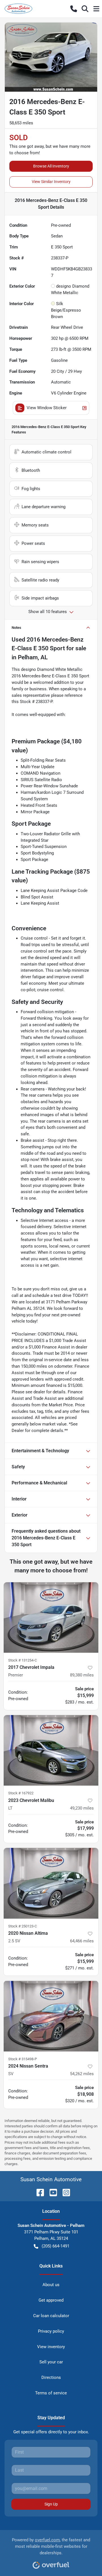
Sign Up (51, 2504)
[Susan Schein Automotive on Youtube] (51, 2192)
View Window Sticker (47, 408)
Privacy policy (51, 2331)
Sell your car (51, 2362)
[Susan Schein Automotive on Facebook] (38, 2192)
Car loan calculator (51, 2316)
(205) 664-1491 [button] (56, 2246)
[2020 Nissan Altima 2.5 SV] (51, 1883)
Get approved (51, 2300)
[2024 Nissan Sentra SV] (51, 2016)
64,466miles (82, 1941)
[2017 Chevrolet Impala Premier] (51, 1618)
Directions (51, 2377)
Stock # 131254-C (23, 1660)
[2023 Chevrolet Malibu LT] (51, 1750)
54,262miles (82, 2074)
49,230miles (82, 1808)
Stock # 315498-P (23, 2059)
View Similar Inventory (51, 182)
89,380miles (82, 1675)
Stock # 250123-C (23, 1926)
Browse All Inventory (51, 166)
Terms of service (51, 2393)
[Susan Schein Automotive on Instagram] (64, 2192)
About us (51, 2285)
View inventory (51, 2347)
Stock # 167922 (21, 1793)
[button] (74, 9)
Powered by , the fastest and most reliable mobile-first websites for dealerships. (51, 2546)
